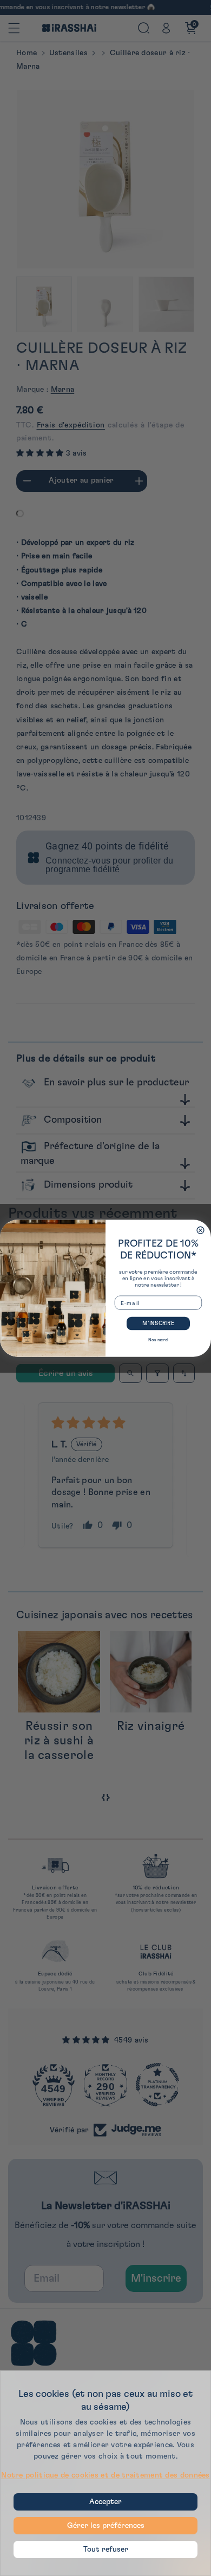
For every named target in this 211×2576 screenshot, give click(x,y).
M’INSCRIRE (158, 1323)
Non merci (158, 1340)
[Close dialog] (200, 1230)
